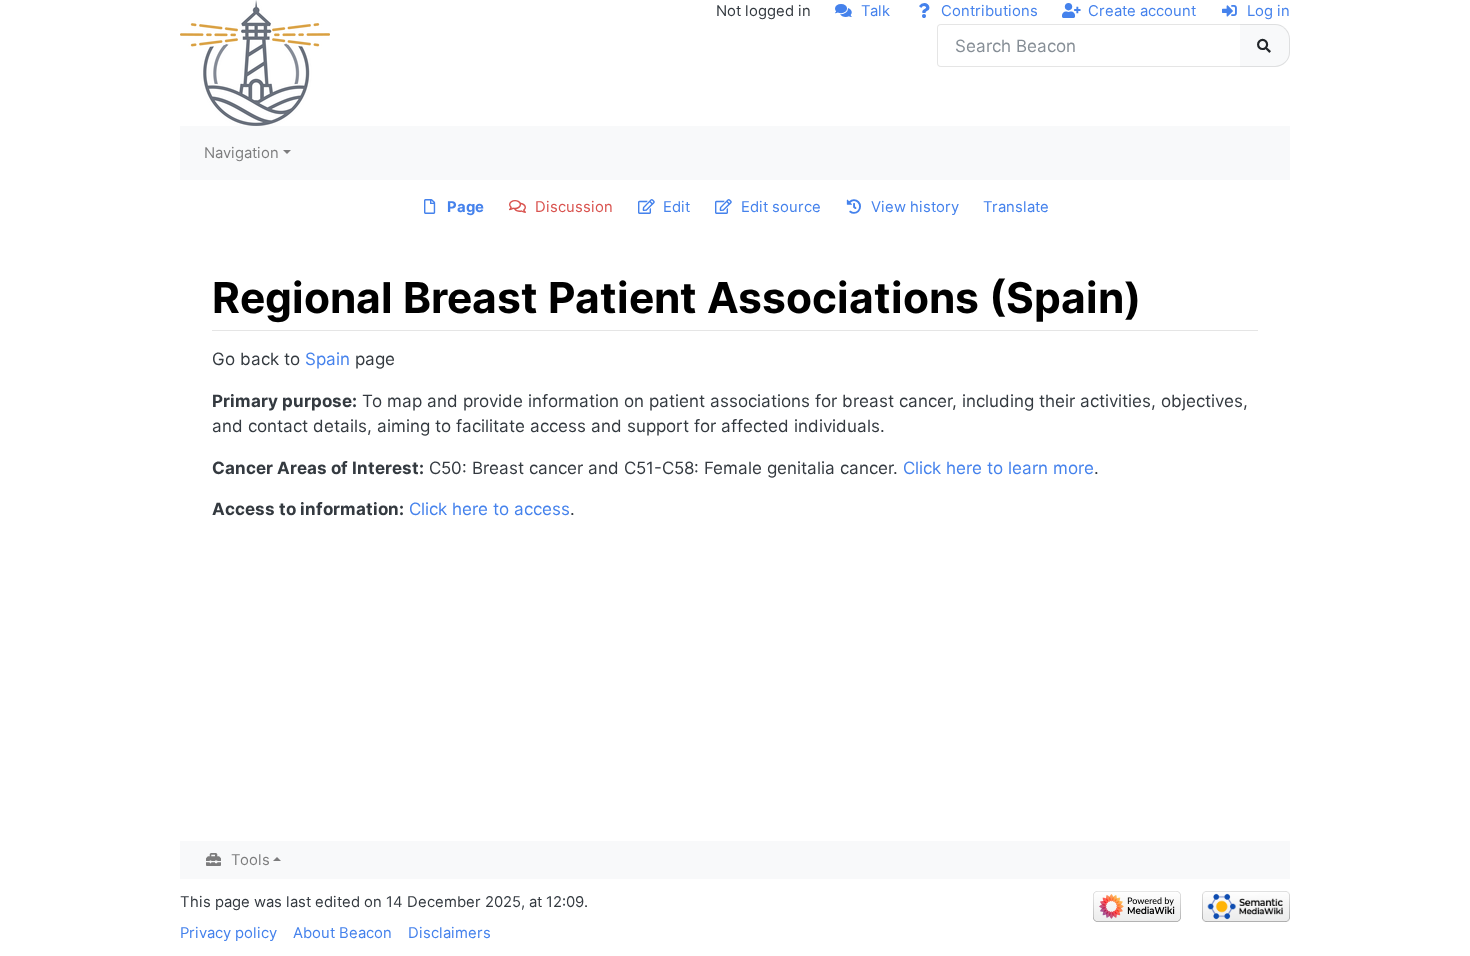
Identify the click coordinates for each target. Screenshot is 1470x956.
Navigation (241, 153)
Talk (875, 11)
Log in (1268, 11)
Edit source (781, 207)
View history (915, 207)
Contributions (989, 11)
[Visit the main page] (255, 62)
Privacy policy (228, 933)
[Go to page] (1265, 46)
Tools (250, 860)
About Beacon (342, 933)
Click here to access (489, 509)
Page (465, 207)
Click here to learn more (998, 468)
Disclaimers (449, 933)
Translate (1016, 207)
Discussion (574, 207)
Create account (1142, 11)
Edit (676, 207)
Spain (327, 359)
